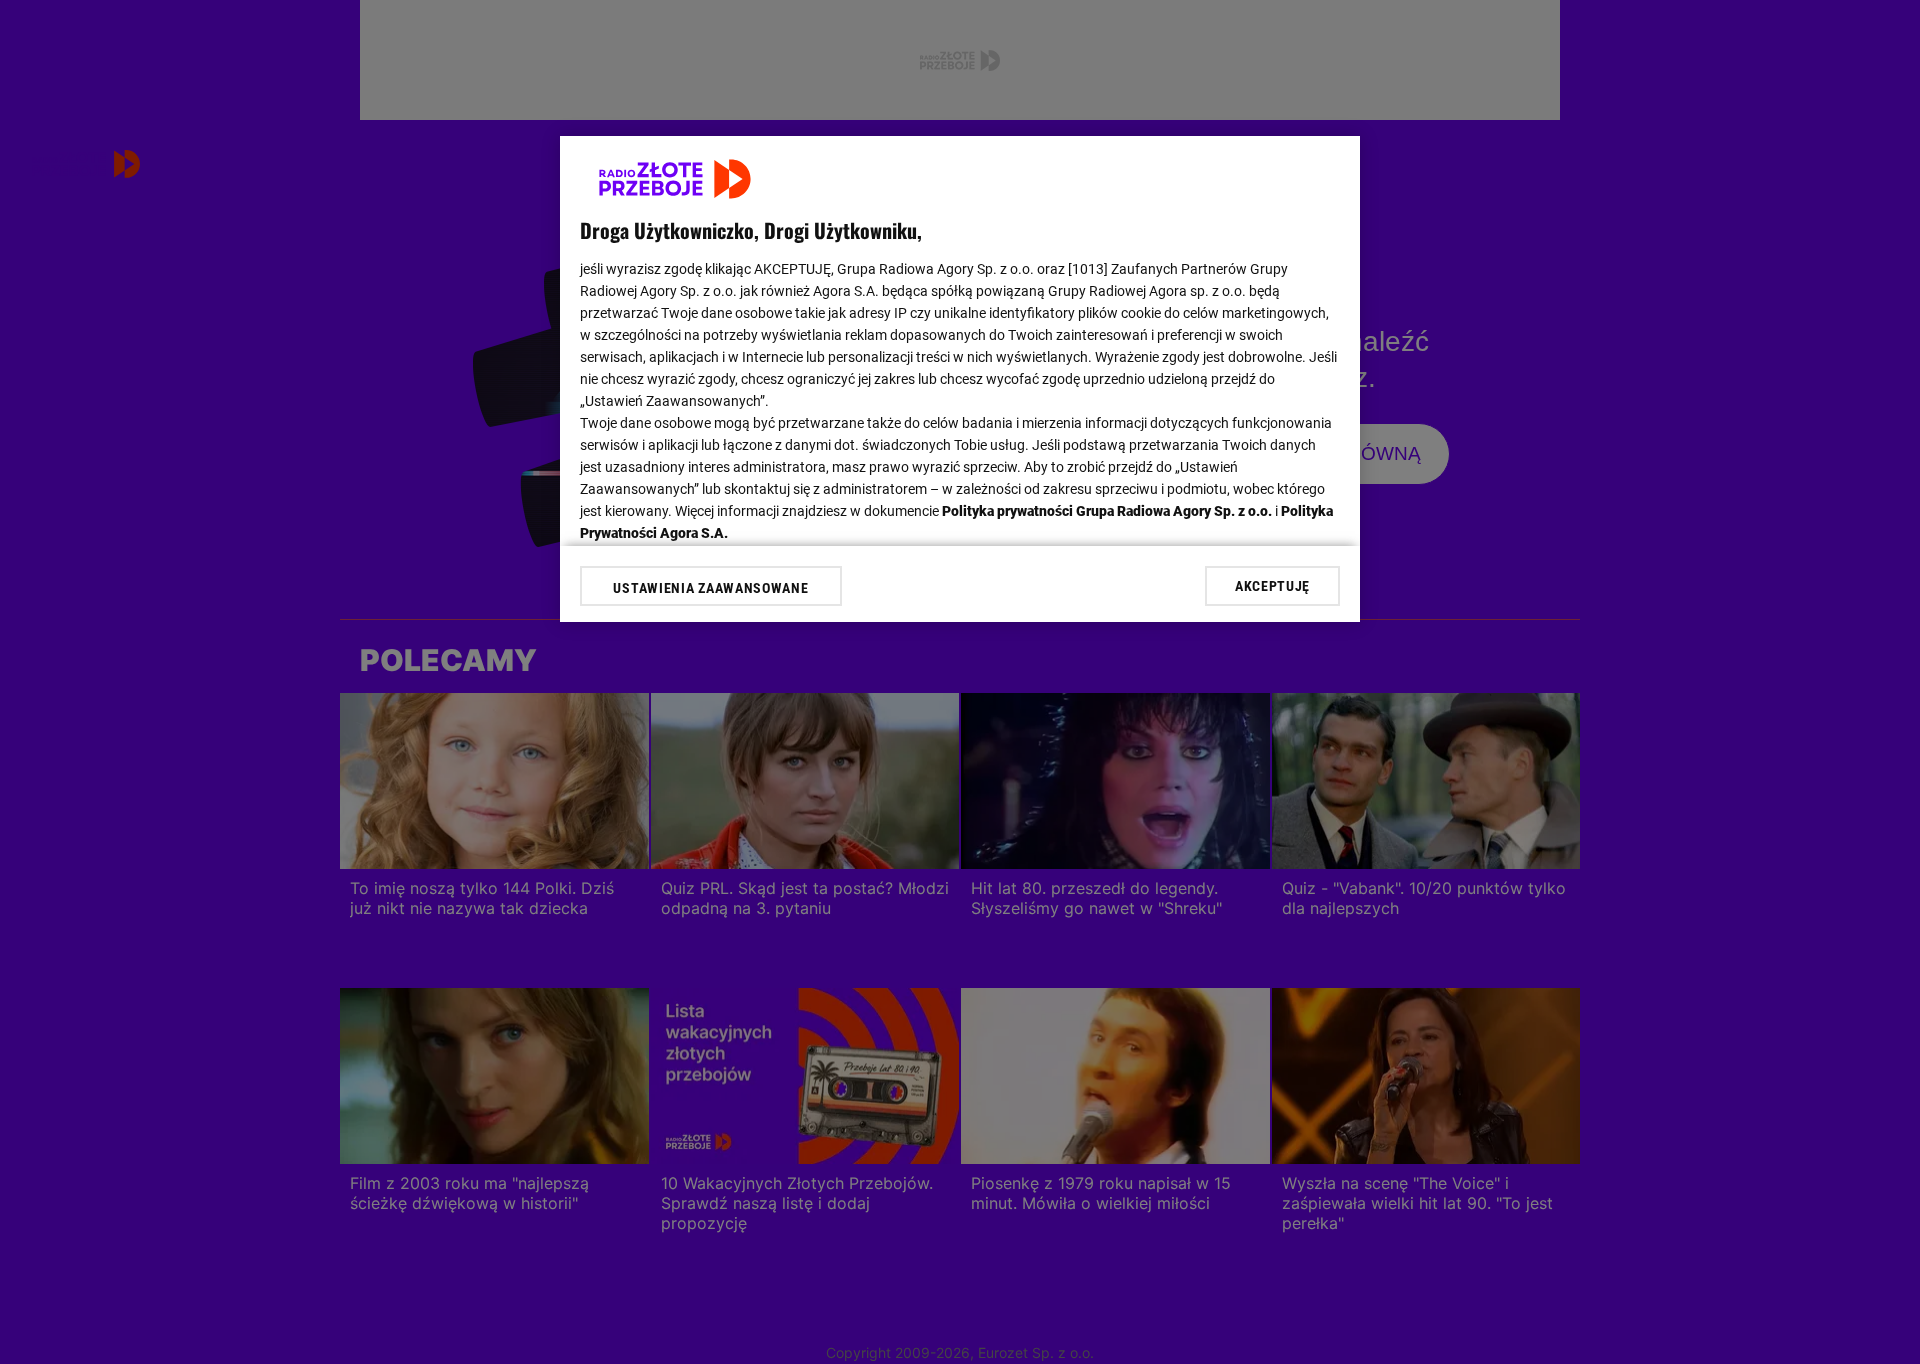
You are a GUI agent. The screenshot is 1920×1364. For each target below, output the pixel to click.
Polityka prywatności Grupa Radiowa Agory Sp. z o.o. (1107, 511)
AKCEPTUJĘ (1272, 586)
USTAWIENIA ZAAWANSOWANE (710, 588)
